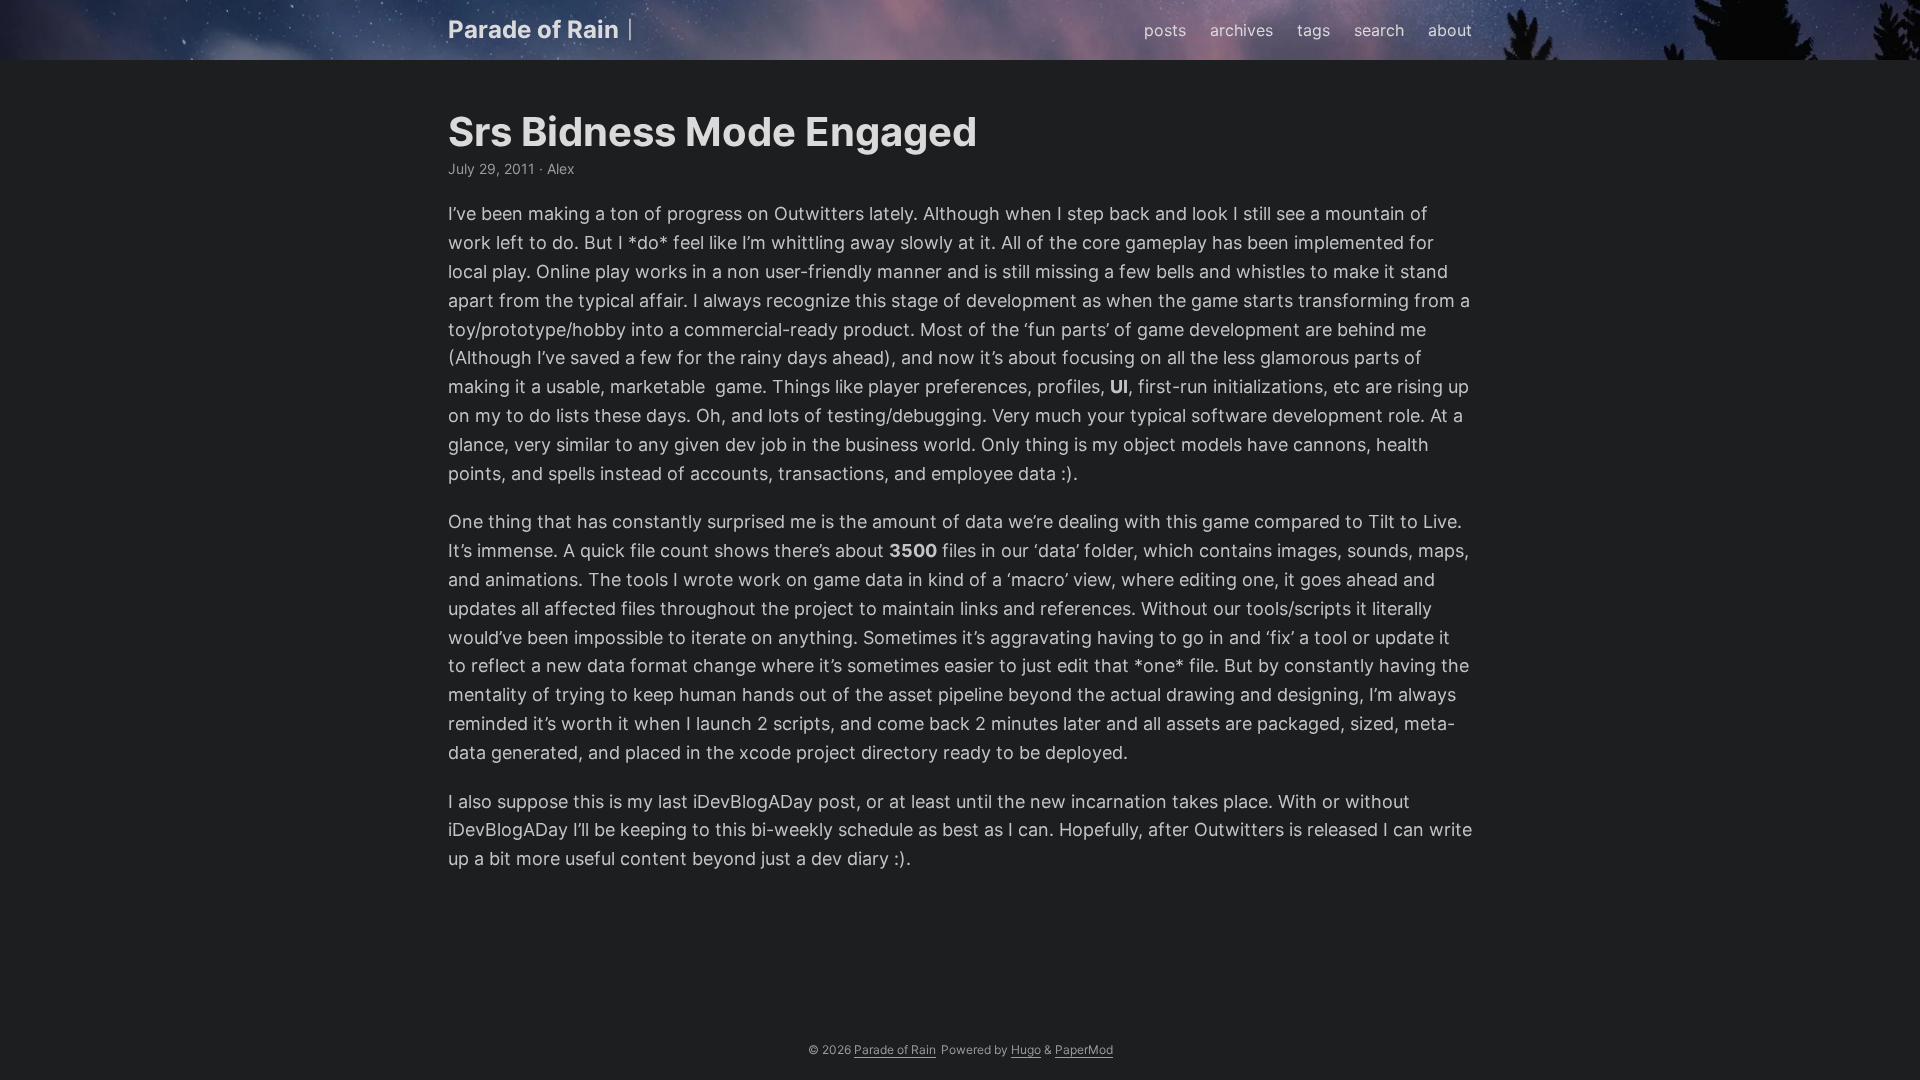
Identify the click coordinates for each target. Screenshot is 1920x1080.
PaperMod (1084, 1049)
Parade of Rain (533, 29)
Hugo (1026, 1049)
